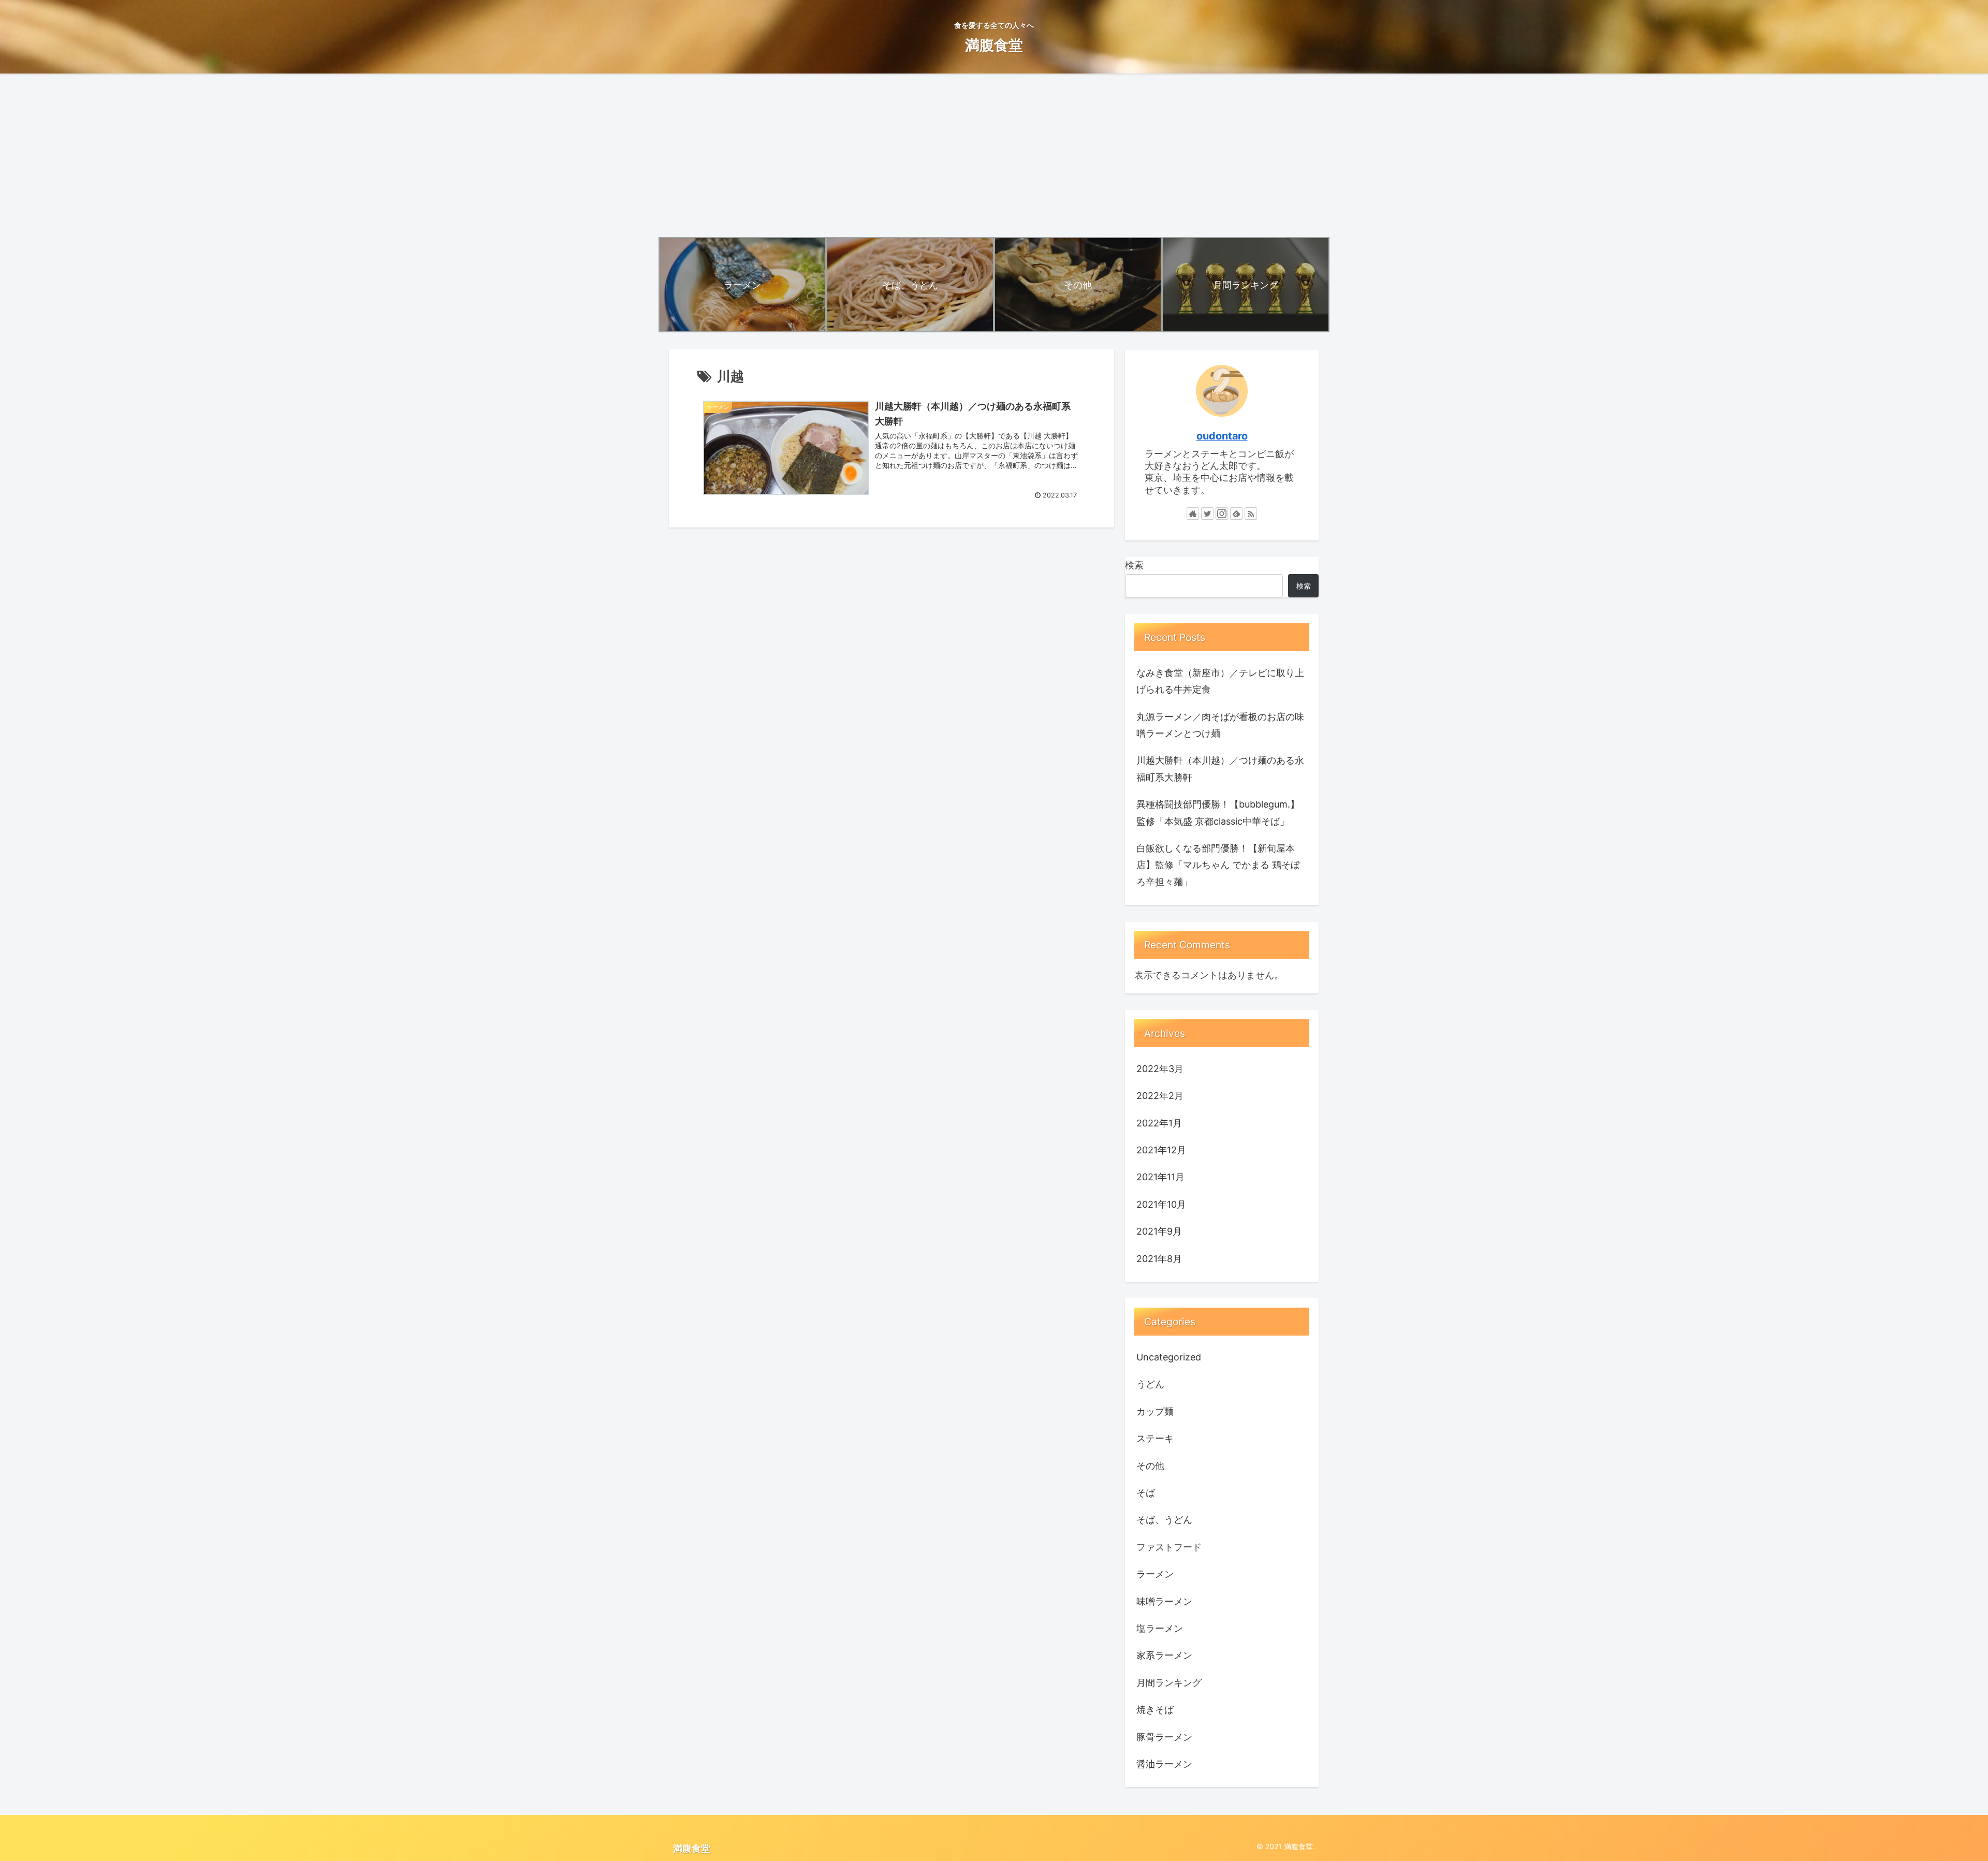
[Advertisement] (994, 155)
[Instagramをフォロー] (1222, 514)
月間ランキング (1169, 1683)
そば (1146, 1493)
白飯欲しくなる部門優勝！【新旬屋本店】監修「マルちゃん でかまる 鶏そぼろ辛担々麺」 (1218, 865)
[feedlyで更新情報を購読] (1236, 514)
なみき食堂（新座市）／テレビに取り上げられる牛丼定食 (1220, 681)
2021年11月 (1160, 1177)
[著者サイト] (1193, 514)
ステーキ (1155, 1438)
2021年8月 (1159, 1259)
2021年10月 (1161, 1204)
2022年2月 (1160, 1096)
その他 (1150, 1466)
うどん (1150, 1384)
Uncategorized (1169, 1357)
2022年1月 (1159, 1123)
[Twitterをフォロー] (1207, 514)
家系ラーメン (1164, 1655)
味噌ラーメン (1164, 1601)
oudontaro (1222, 436)
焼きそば (1155, 1710)
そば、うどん (1164, 1520)
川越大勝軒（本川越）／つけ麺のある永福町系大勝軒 (1220, 768)
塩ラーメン (1160, 1628)
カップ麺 (1155, 1411)
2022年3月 (1160, 1069)
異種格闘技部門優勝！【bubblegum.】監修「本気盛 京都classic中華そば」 (1218, 812)
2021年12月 (1161, 1150)
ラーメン (1155, 1574)
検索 (1134, 565)
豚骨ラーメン (1164, 1737)
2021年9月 (1159, 1231)
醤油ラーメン (1164, 1764)
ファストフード (1169, 1547)
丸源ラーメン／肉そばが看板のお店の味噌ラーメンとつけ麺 (1220, 725)
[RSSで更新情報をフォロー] (1251, 514)
